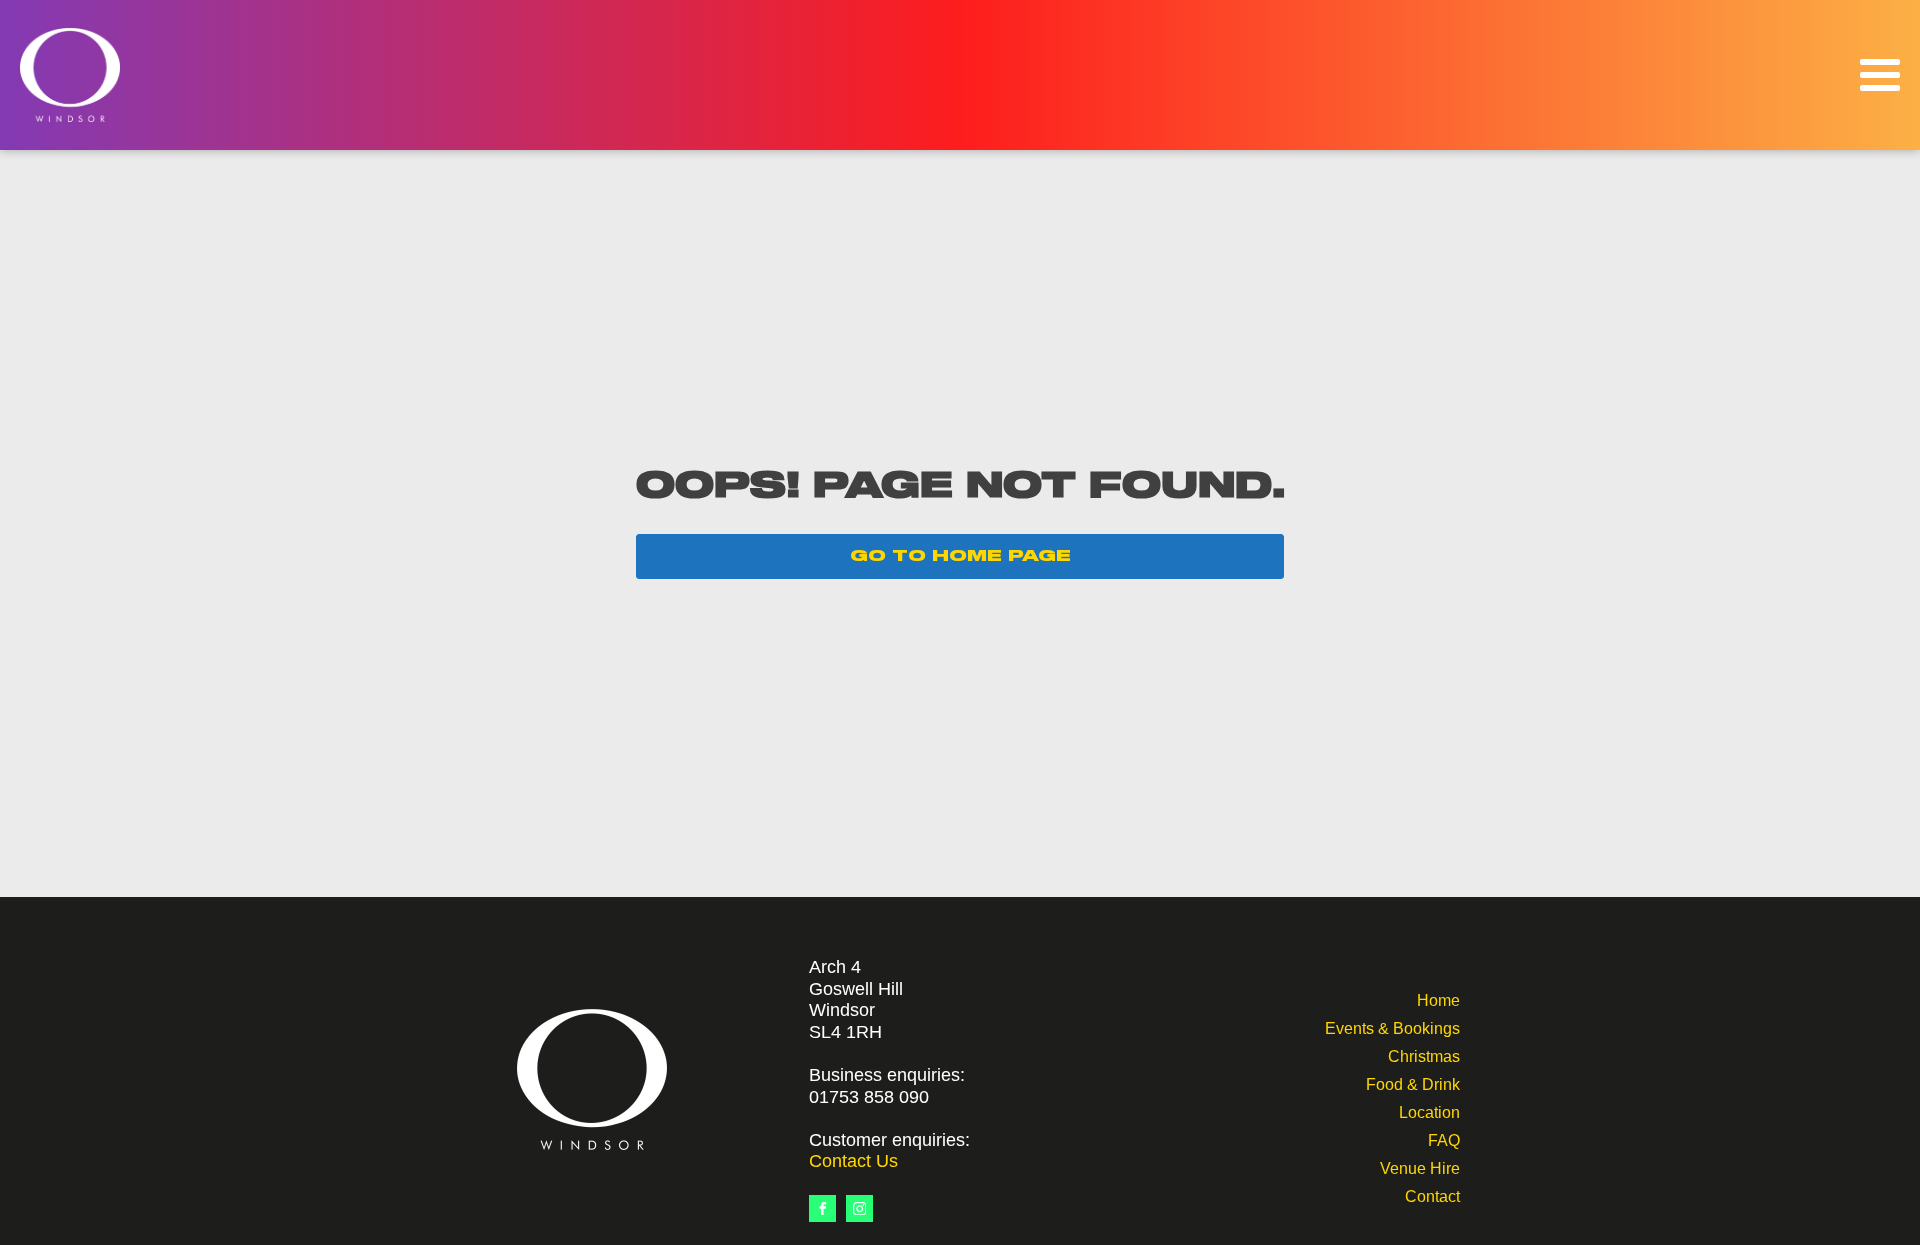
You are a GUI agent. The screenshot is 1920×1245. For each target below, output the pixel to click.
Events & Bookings (1392, 1026)
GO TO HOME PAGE (960, 556)
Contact (1432, 1194)
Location (1429, 1110)
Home (1438, 998)
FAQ (1444, 1138)
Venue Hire (1420, 1166)
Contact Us (853, 1161)
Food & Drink (1413, 1082)
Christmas (1424, 1054)
